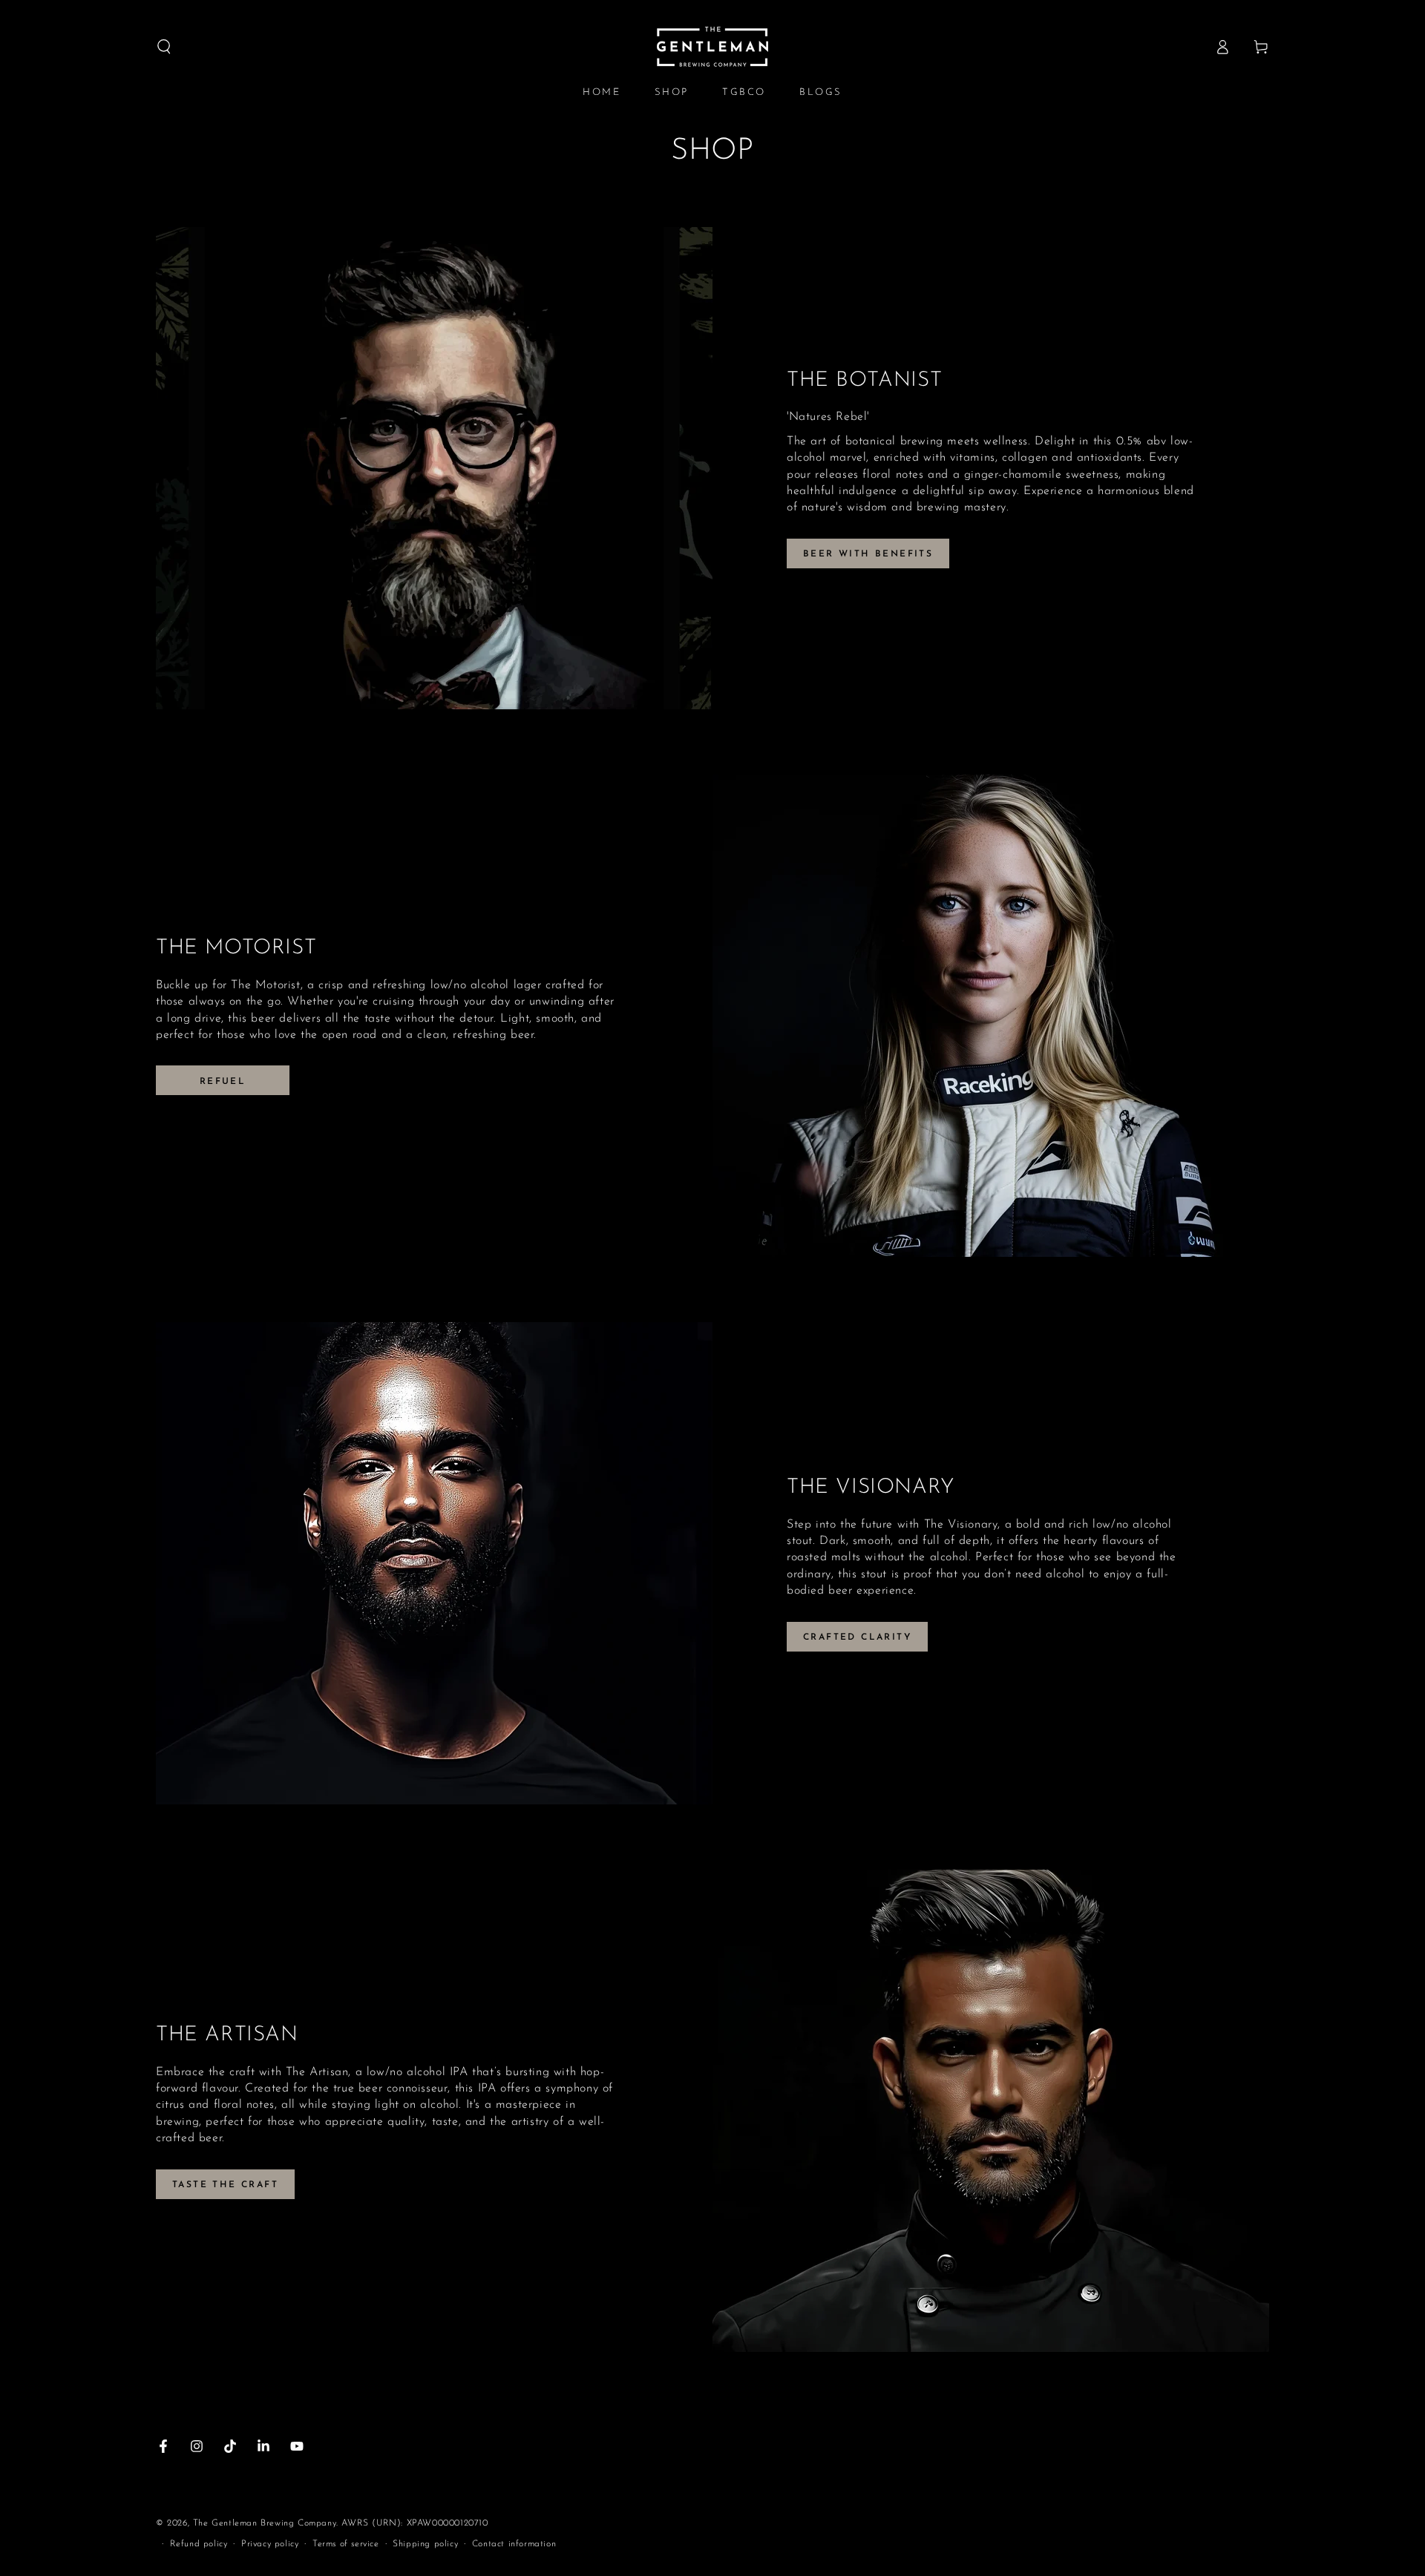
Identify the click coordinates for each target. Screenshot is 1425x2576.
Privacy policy (270, 2544)
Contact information (514, 2544)
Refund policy (199, 2544)
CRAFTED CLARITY (857, 1637)
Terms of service (346, 2544)
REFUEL (223, 1082)
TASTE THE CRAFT (225, 2185)
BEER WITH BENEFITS (868, 554)
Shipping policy (425, 2544)
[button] (164, 47)
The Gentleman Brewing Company (265, 2523)
